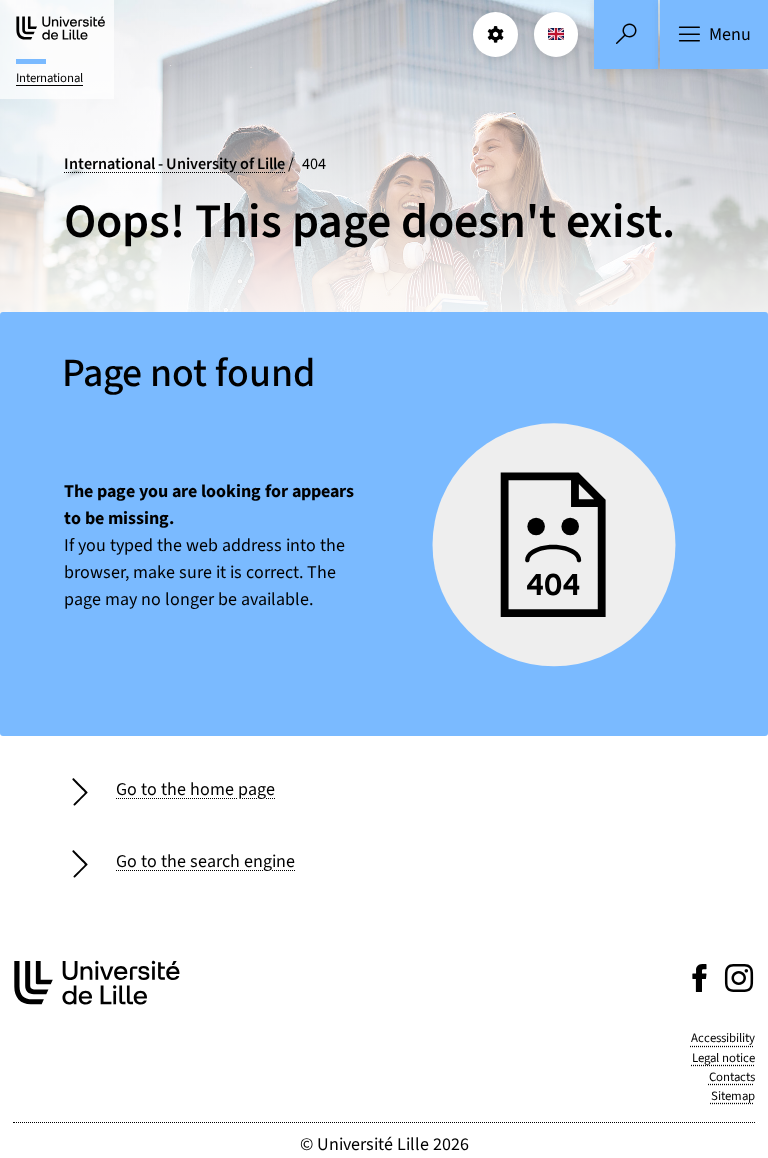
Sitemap (733, 1096)
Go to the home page (195, 789)
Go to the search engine (205, 861)
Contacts (732, 1077)
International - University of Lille (174, 163)
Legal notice (723, 1058)
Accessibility (723, 1038)
